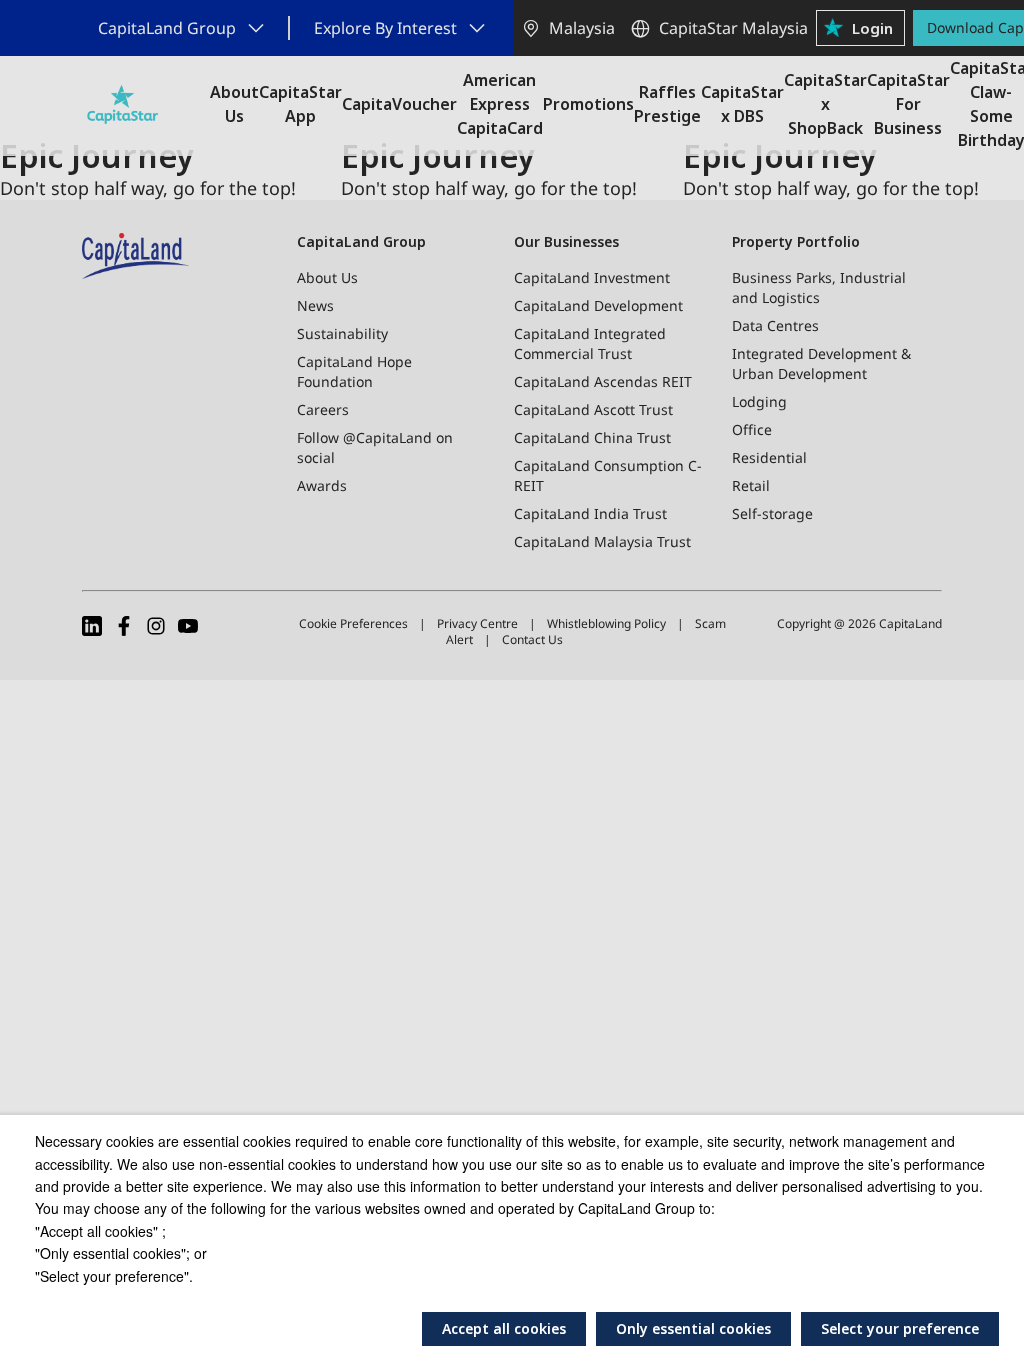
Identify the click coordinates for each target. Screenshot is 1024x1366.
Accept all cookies (504, 1328)
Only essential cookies (693, 1328)
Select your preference (900, 1328)
